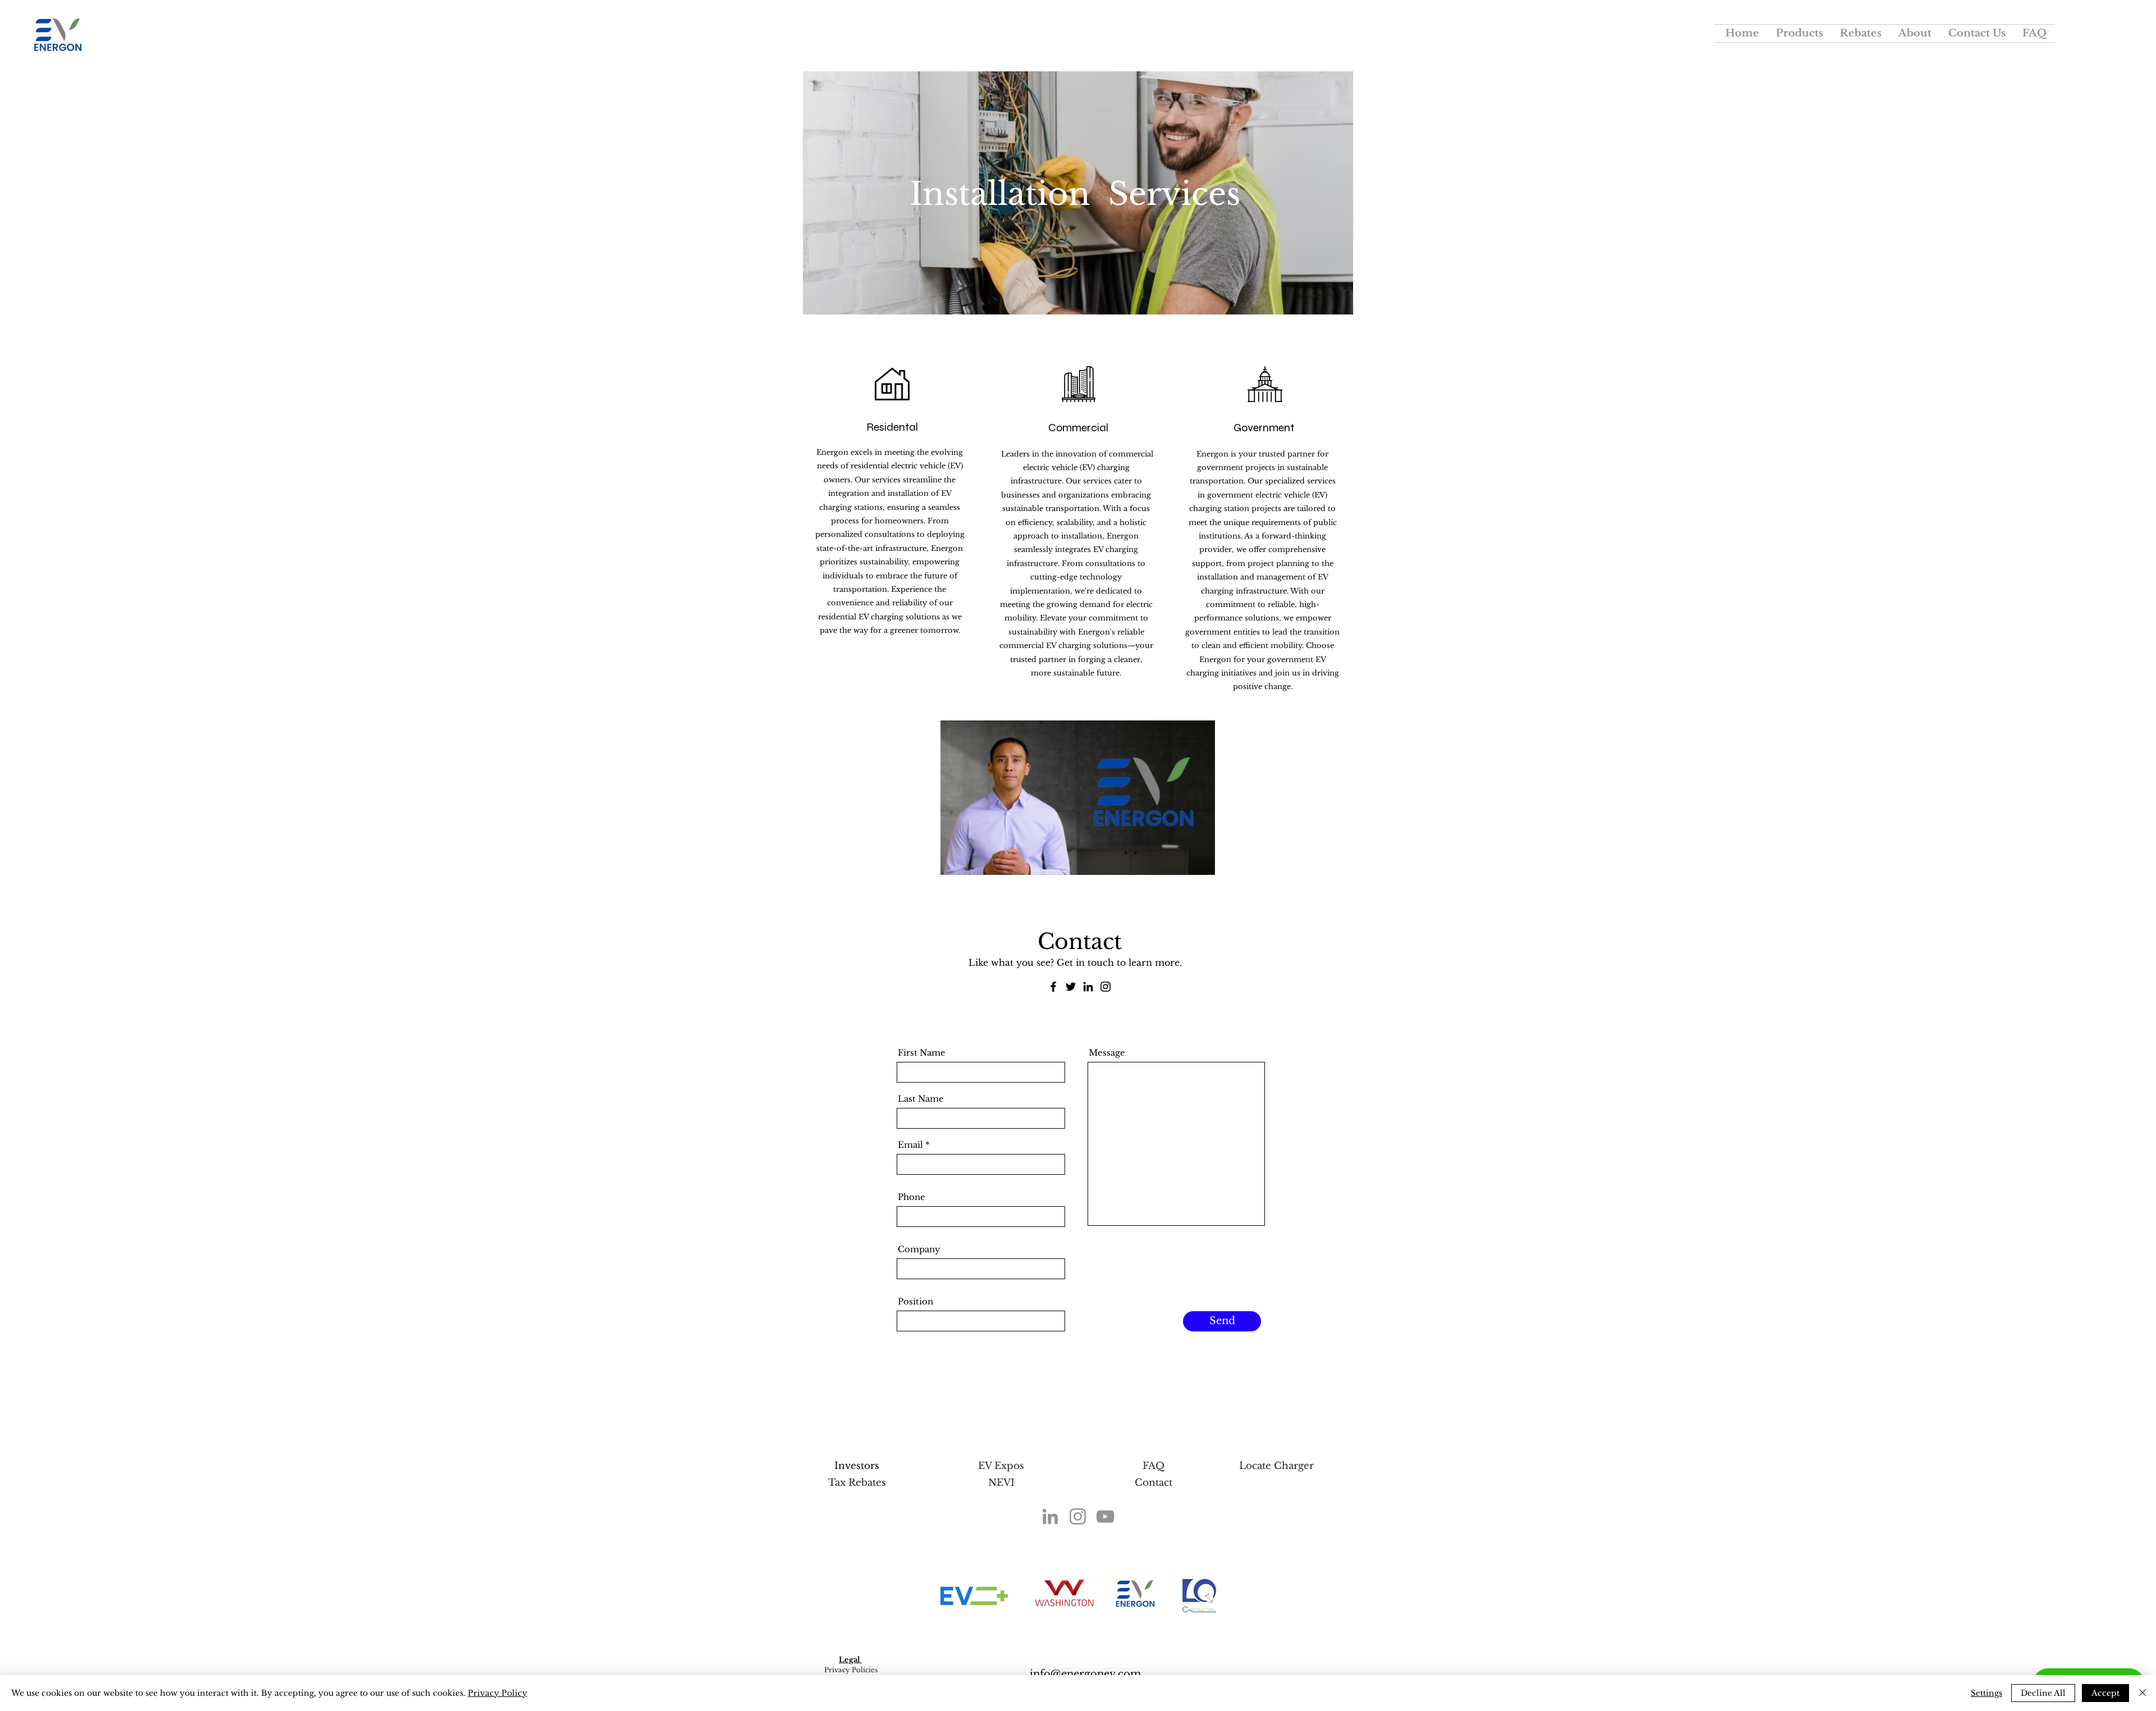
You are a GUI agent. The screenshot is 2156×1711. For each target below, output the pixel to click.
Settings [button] (1986, 1693)
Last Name (921, 1099)
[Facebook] (1053, 987)
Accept (2105, 1693)
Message (1107, 1053)
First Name (922, 1053)
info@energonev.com (1085, 1674)
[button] (1799, 33)
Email (910, 1145)
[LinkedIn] (1088, 987)
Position (915, 1301)
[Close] (2143, 1693)
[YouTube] (1105, 1516)
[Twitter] (1071, 987)
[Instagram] (1106, 987)
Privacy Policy (497, 1693)
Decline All (2043, 1693)
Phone (912, 1197)
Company (919, 1249)
